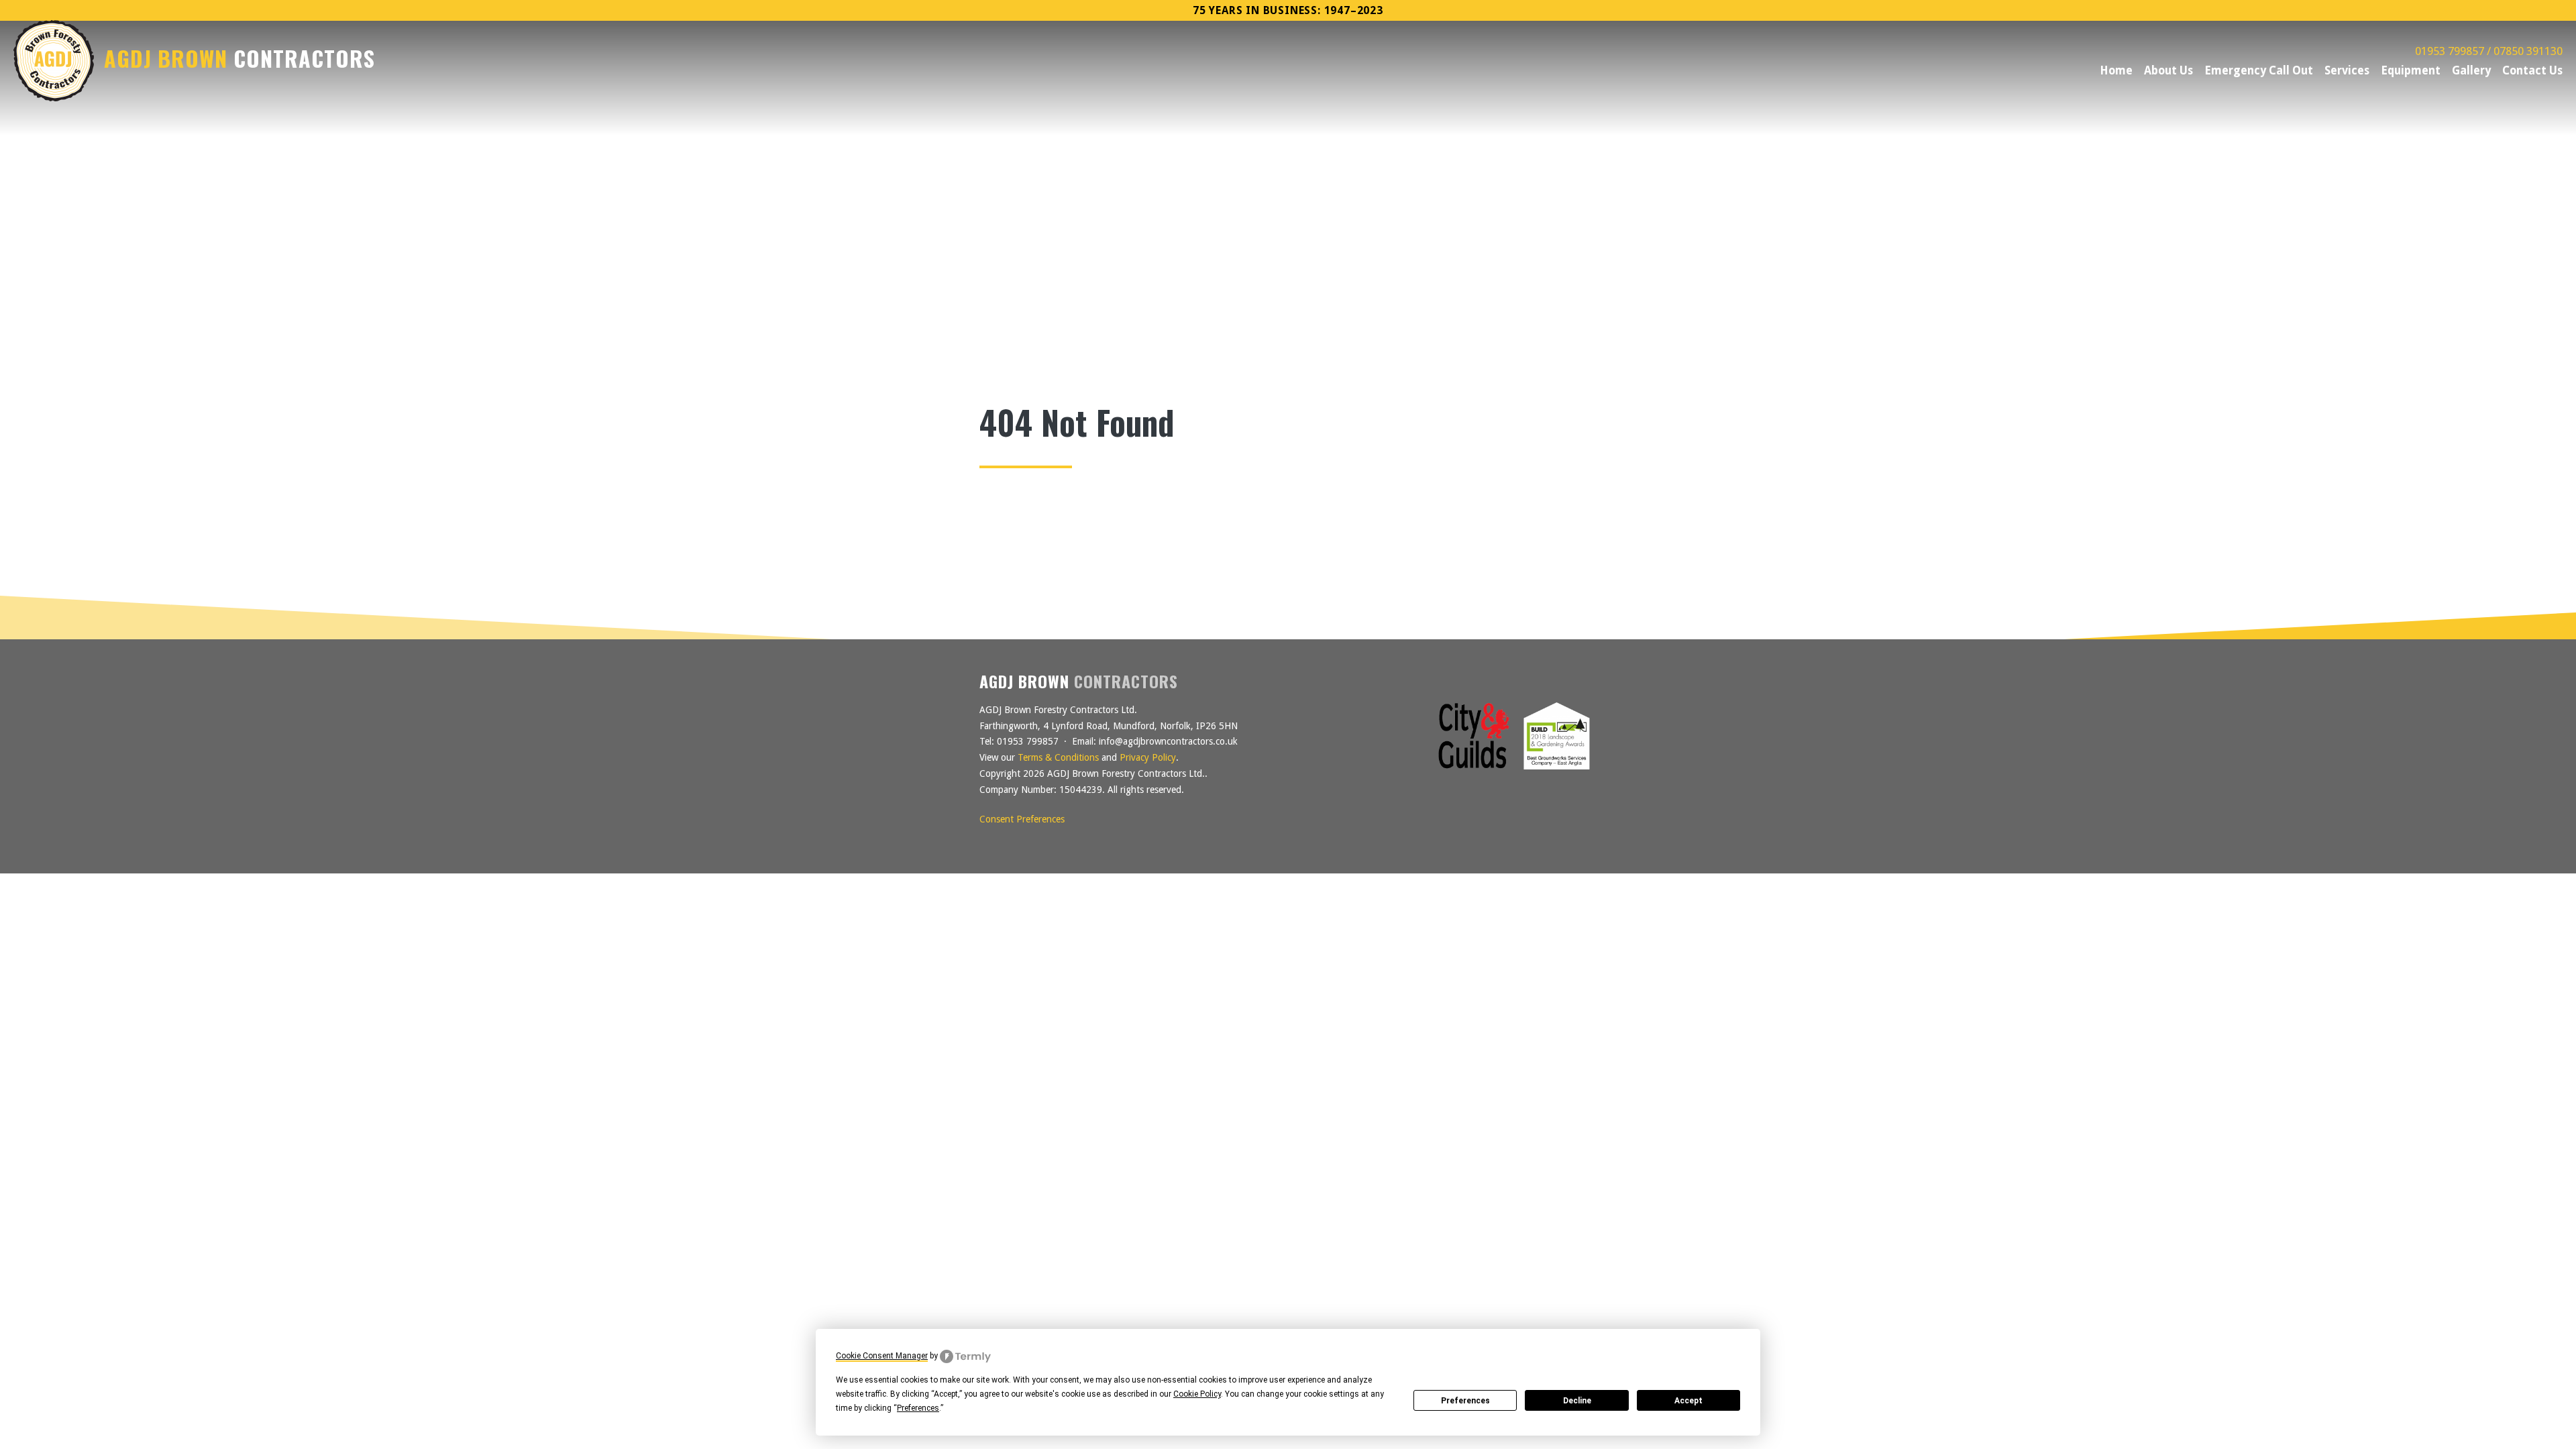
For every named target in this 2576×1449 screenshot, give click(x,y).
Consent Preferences (1022, 819)
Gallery (2471, 70)
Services (2347, 70)
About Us (2168, 70)
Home (2116, 70)
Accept (1688, 1401)
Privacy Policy (1148, 757)
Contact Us (2532, 70)
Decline (1577, 1401)
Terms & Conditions (1058, 757)
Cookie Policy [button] (1197, 1394)
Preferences (1465, 1401)
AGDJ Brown (239, 59)
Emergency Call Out (2259, 70)
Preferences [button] (918, 1408)
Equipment (2411, 70)
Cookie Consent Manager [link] (882, 1356)
